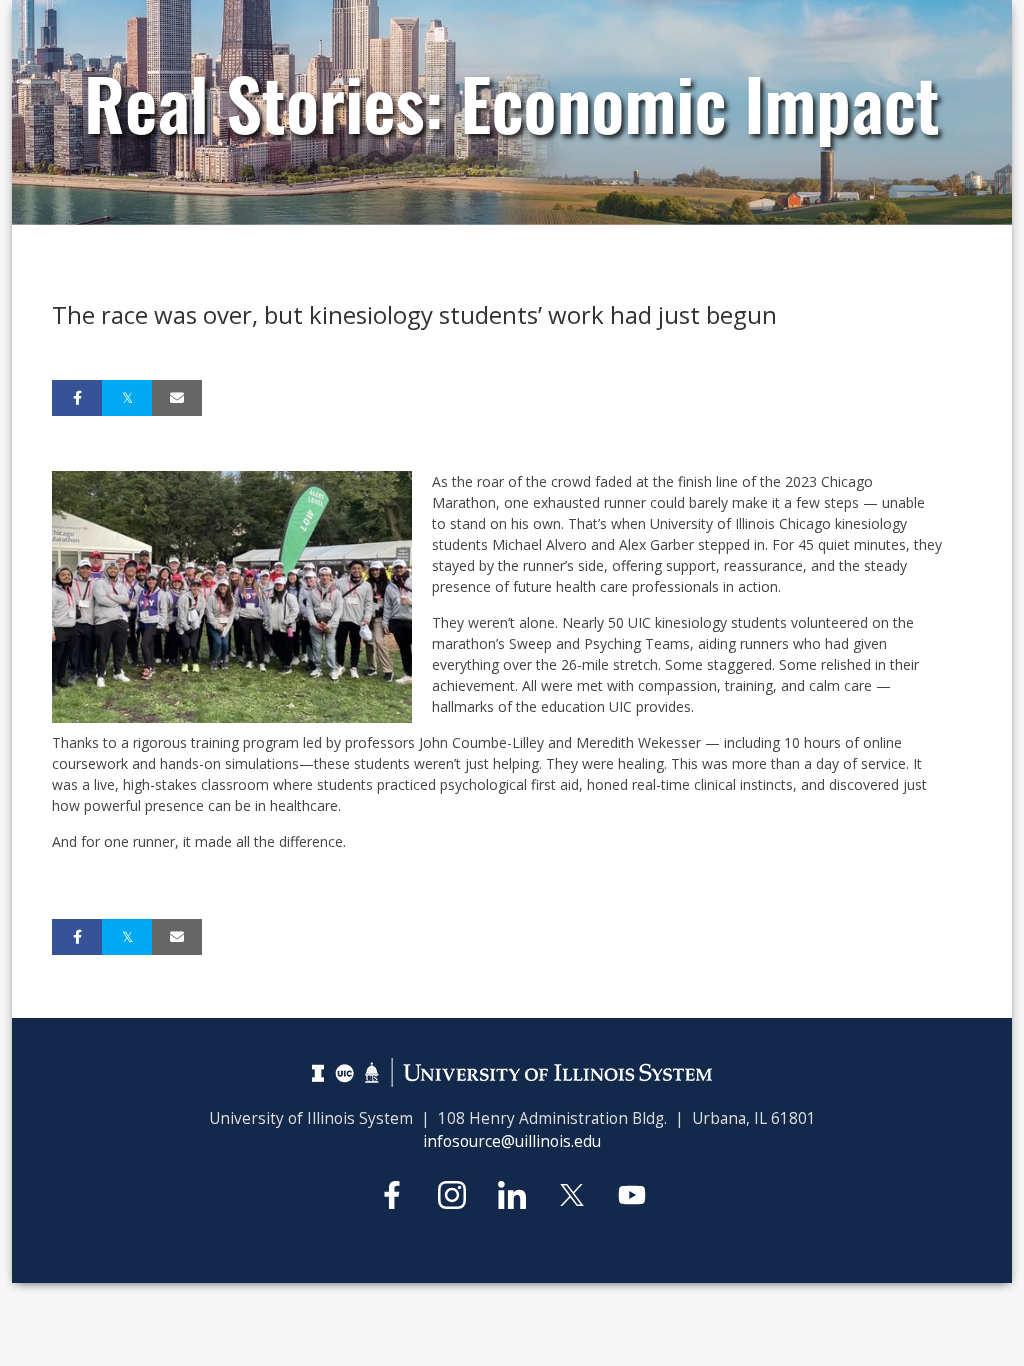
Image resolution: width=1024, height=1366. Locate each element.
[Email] (177, 398)
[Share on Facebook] (77, 398)
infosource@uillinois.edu (512, 1141)
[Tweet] (127, 398)
